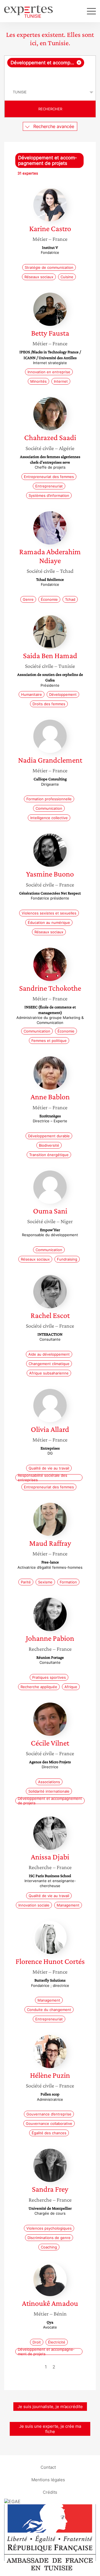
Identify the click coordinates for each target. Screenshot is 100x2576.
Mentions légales (48, 2479)
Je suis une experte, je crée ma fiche (50, 2429)
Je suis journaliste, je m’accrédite (50, 2407)
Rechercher (50, 109)
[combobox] (50, 70)
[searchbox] (50, 76)
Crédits (50, 2492)
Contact (48, 2467)
